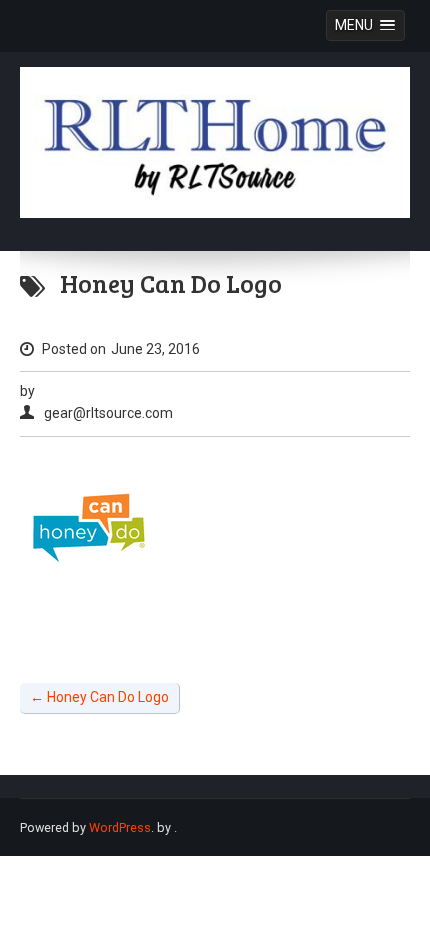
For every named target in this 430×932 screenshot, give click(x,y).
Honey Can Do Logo (99, 697)
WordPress (120, 827)
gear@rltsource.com (108, 413)
